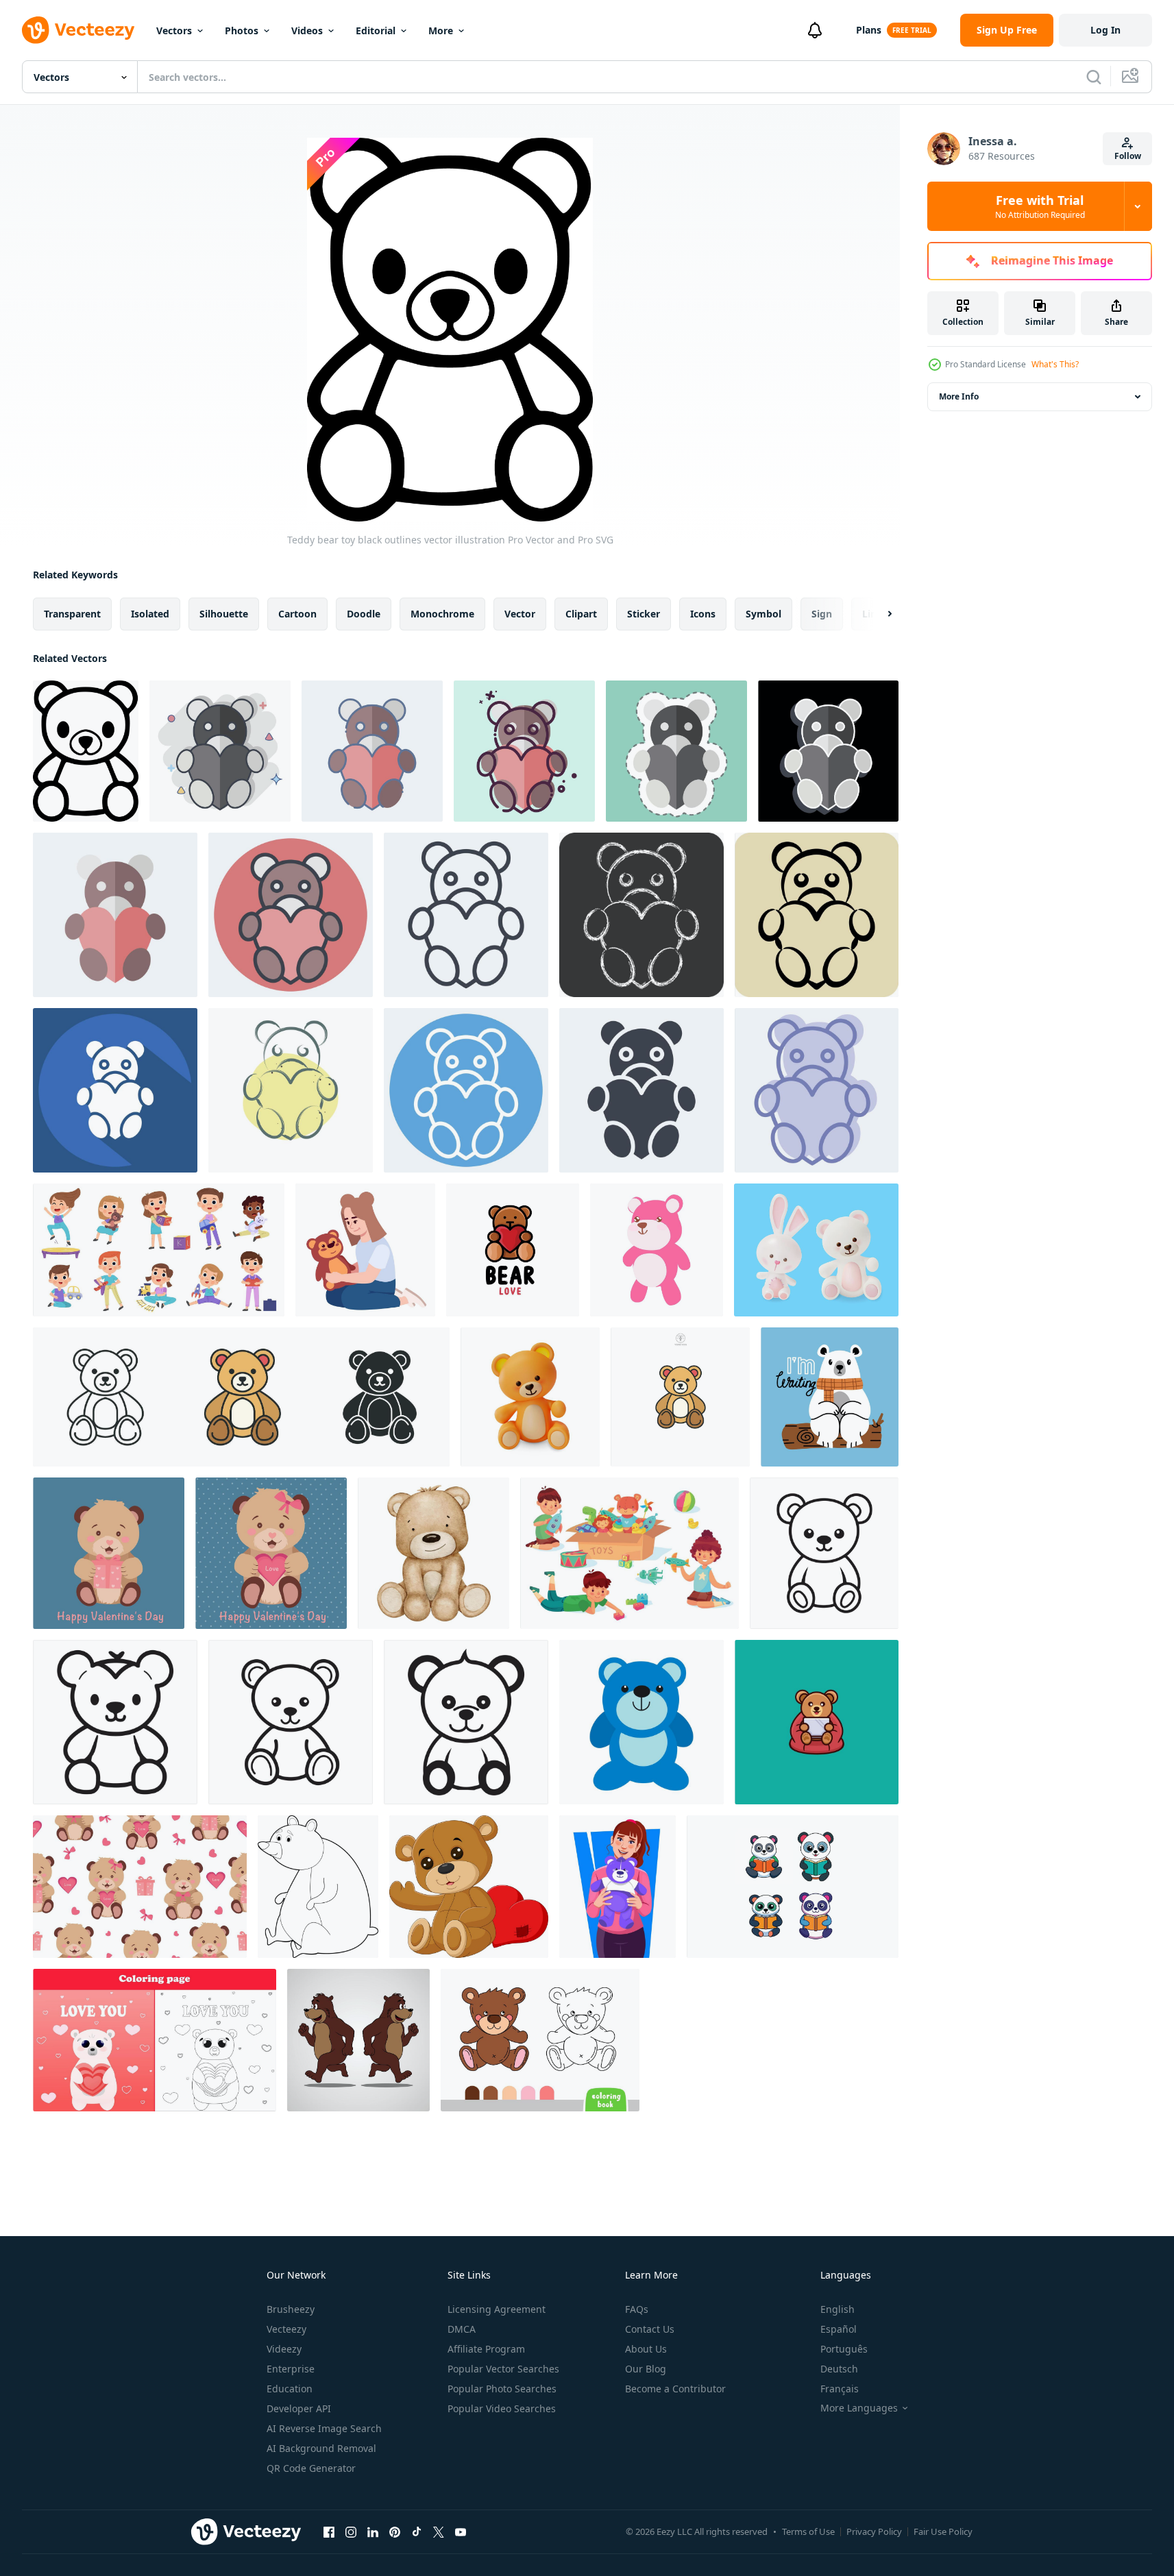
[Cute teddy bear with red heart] (469, 1887)
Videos (307, 30)
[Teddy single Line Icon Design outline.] (824, 1553)
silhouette (224, 614)
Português (844, 2349)
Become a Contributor (675, 2389)
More (441, 30)
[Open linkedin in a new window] (373, 2531)
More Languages (859, 2408)
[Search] (1094, 77)
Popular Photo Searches (502, 2389)
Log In (1105, 30)
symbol (763, 614)
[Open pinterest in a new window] (395, 2531)
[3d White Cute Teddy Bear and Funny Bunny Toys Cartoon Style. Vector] (816, 1250)
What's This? (1055, 364)
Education (290, 2389)
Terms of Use (808, 2531)
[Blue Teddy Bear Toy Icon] (641, 1722)
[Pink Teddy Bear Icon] (657, 1250)
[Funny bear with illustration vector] (358, 2040)
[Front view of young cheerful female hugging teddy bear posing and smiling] (617, 1887)
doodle (364, 614)
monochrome (442, 614)
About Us (646, 2349)
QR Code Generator (311, 2468)
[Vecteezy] (78, 30)
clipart (581, 614)
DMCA (462, 2329)
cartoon (297, 614)
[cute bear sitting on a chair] (817, 1722)
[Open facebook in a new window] (329, 2531)
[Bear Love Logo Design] (513, 1250)
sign (822, 614)
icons (703, 614)
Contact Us (650, 2329)
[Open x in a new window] (439, 2531)
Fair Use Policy (943, 2531)
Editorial (376, 30)
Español (839, 2329)
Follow (1128, 156)
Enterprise (291, 2369)
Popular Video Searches (502, 2408)
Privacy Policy (874, 2531)
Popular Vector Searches (503, 2369)
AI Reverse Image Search (324, 2428)
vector (520, 614)
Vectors (174, 30)
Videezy (284, 2349)
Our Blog (646, 2369)
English (837, 2309)
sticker (644, 614)
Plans (869, 30)
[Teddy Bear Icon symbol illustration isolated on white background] (241, 1397)
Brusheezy (291, 2309)
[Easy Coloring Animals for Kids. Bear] (318, 1887)
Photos (242, 30)
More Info (959, 396)
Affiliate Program (486, 2349)
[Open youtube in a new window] (461, 2531)
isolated (150, 614)
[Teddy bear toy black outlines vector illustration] (86, 751)
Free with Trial (1040, 206)
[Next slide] (878, 614)
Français (840, 2389)
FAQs (637, 2309)
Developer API (299, 2408)
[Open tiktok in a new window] (417, 2531)
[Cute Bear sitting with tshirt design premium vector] (830, 1397)
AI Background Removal (321, 2448)
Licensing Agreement (497, 2309)
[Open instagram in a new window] (351, 2531)
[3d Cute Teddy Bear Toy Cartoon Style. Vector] (530, 1397)
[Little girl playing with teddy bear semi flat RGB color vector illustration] (365, 1250)
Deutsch (839, 2369)
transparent (72, 614)
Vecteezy (286, 2329)
